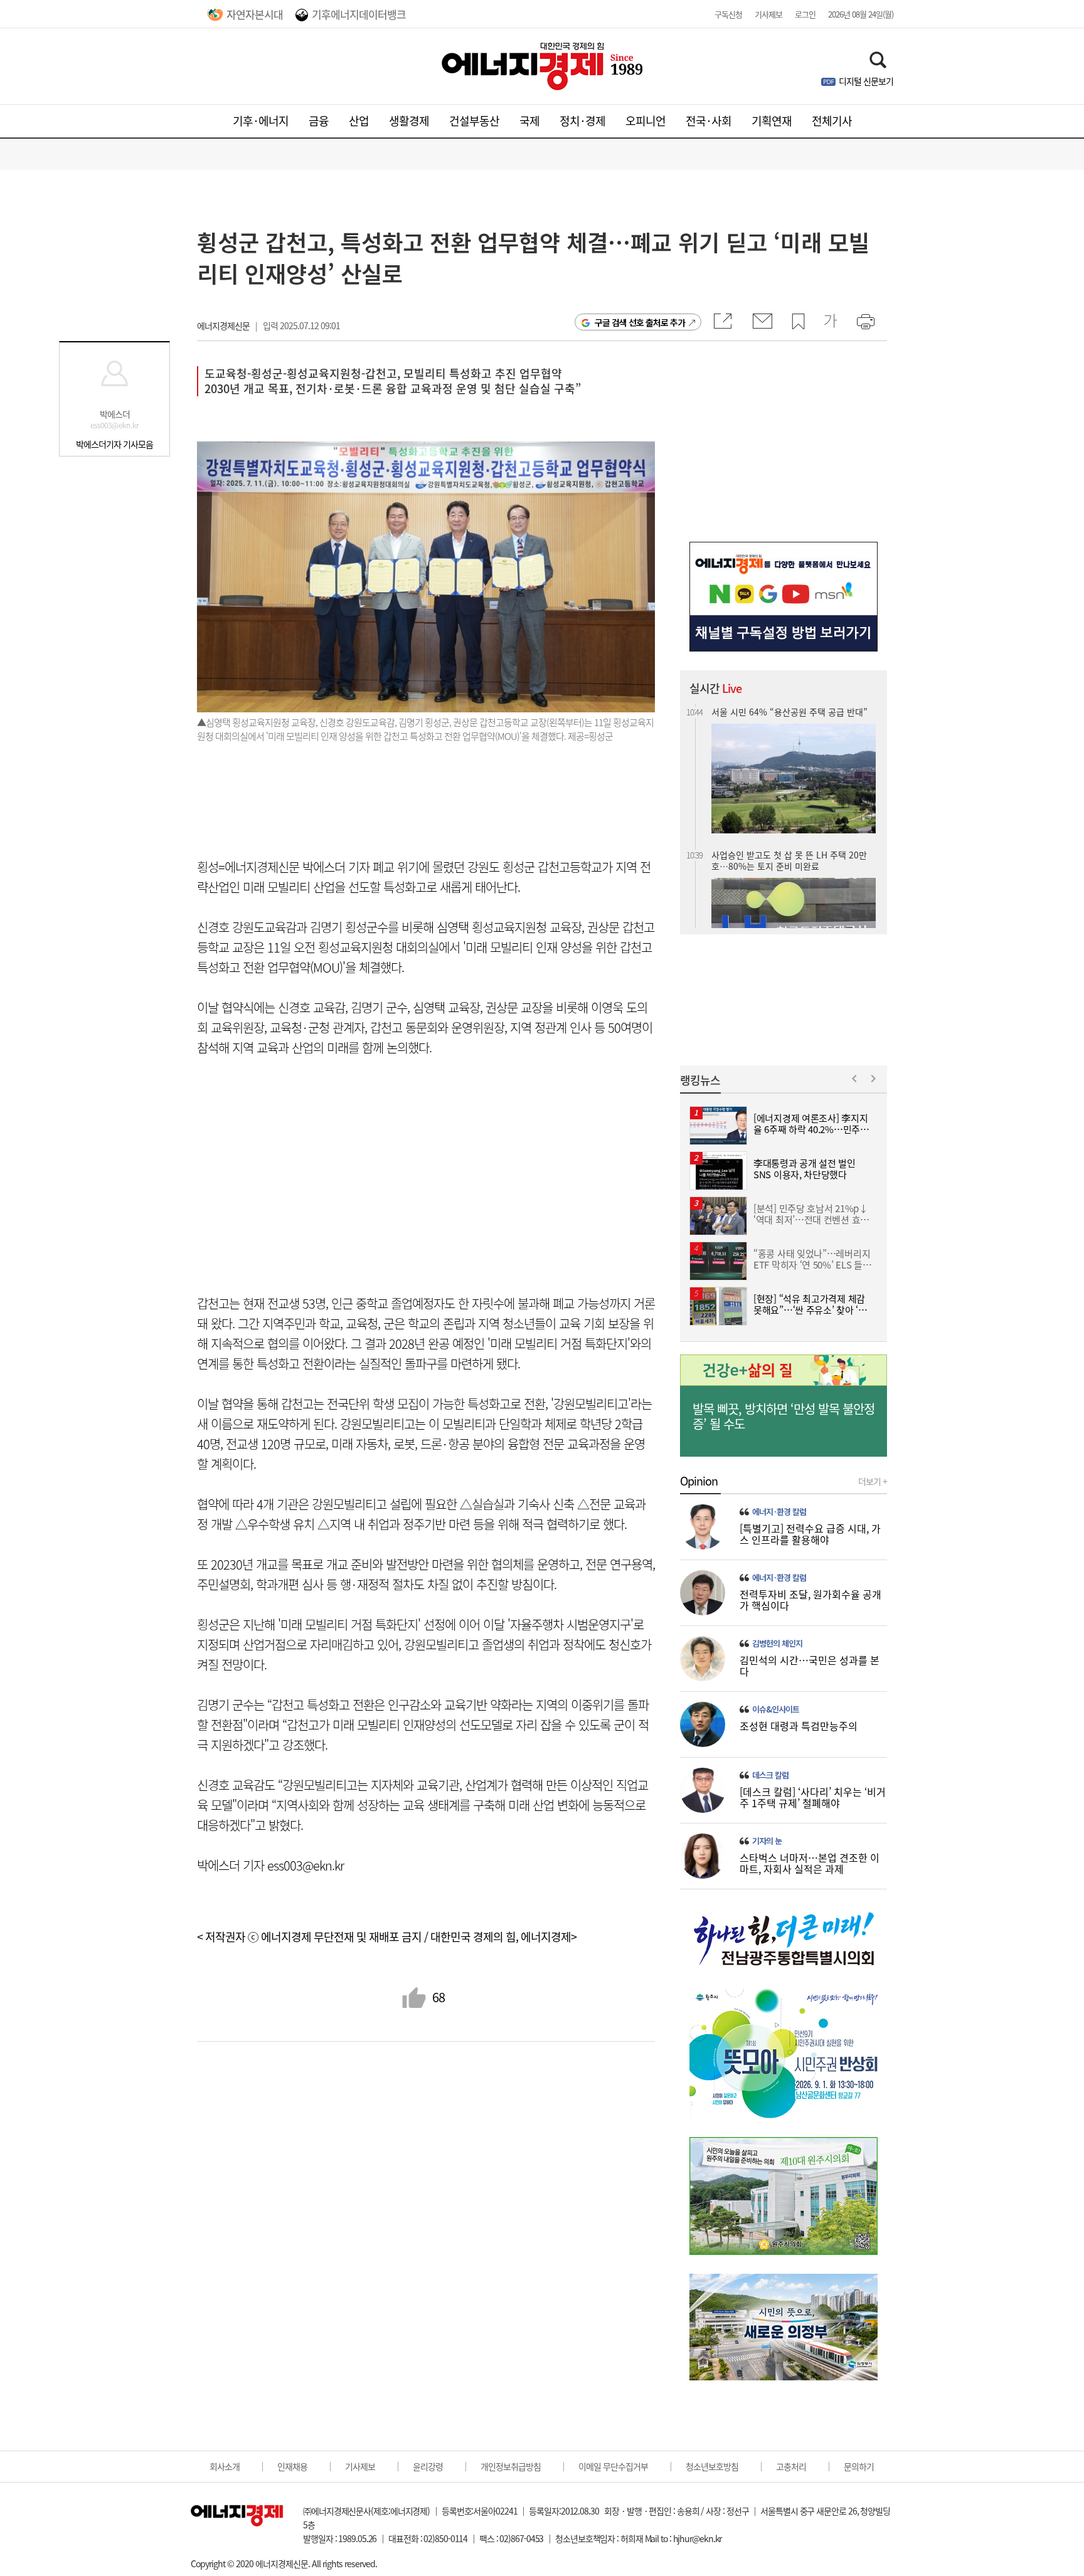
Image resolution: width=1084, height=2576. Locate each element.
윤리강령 (428, 2466)
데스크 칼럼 (770, 1775)
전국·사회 (709, 121)
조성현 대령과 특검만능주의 (799, 1726)
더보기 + (873, 1481)
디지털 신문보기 (866, 81)
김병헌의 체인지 (777, 1644)
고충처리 (791, 2466)
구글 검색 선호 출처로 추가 (640, 322)
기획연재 (772, 121)
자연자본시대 (255, 14)
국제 (529, 121)
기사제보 (768, 14)
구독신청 (728, 14)
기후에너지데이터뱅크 (359, 14)
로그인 (805, 14)
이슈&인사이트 (776, 1709)
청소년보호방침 (712, 2466)
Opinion (699, 1481)
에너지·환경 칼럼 (779, 1512)
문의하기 (859, 2466)
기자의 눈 (767, 1841)
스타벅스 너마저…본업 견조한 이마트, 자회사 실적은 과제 (810, 1863)
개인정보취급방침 (511, 2466)
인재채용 (292, 2466)
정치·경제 (582, 121)
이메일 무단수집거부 (613, 2466)
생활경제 (409, 121)
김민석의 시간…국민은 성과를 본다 (810, 1665)
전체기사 (832, 121)
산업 (359, 121)
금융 (319, 121)
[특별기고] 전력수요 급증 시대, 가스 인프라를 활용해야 (810, 1534)
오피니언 (646, 121)
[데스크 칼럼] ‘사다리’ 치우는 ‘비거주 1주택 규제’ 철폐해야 (813, 1797)
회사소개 (225, 2466)
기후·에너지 (261, 121)
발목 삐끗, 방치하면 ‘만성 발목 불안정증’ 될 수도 (784, 1417)
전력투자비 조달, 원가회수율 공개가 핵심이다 (810, 1600)
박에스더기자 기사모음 (114, 444)
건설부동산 (474, 121)
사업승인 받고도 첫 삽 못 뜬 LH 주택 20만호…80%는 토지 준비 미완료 (789, 851)
